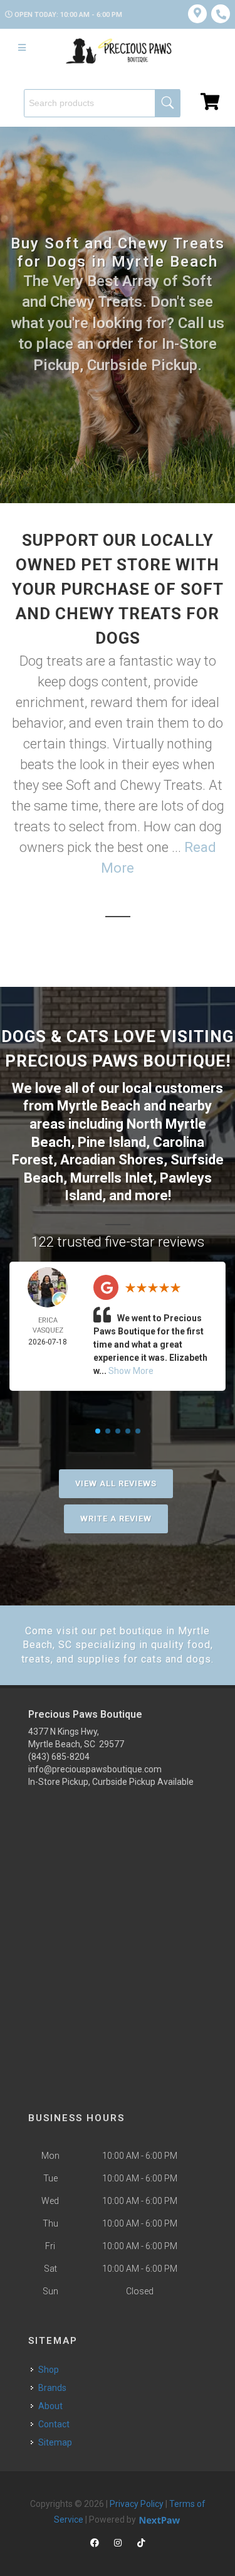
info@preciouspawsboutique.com (95, 1769)
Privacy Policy (137, 2504)
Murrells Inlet (112, 1178)
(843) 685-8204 (59, 1757)
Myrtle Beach (99, 1106)
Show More (131, 1371)
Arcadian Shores (112, 1160)
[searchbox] (102, 103)
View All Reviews (116, 1483)
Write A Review (116, 1519)
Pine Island (112, 1142)
